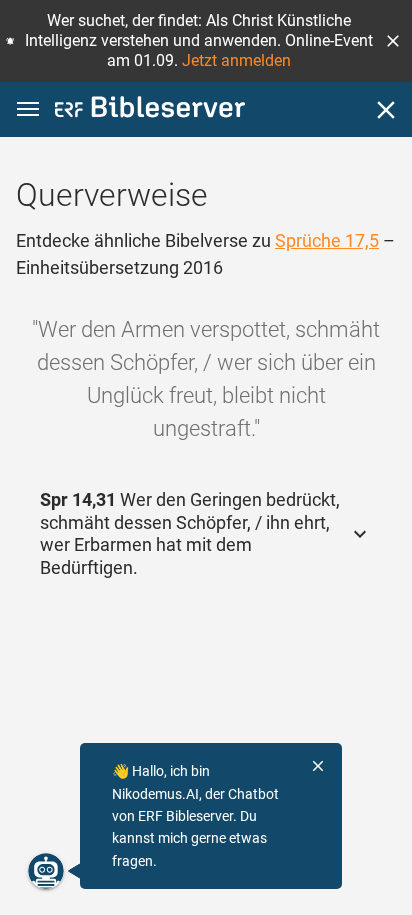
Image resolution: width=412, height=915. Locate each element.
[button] (393, 41)
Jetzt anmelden (236, 60)
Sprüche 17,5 (327, 240)
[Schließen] (386, 110)
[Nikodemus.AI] (46, 871)
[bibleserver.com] (150, 110)
